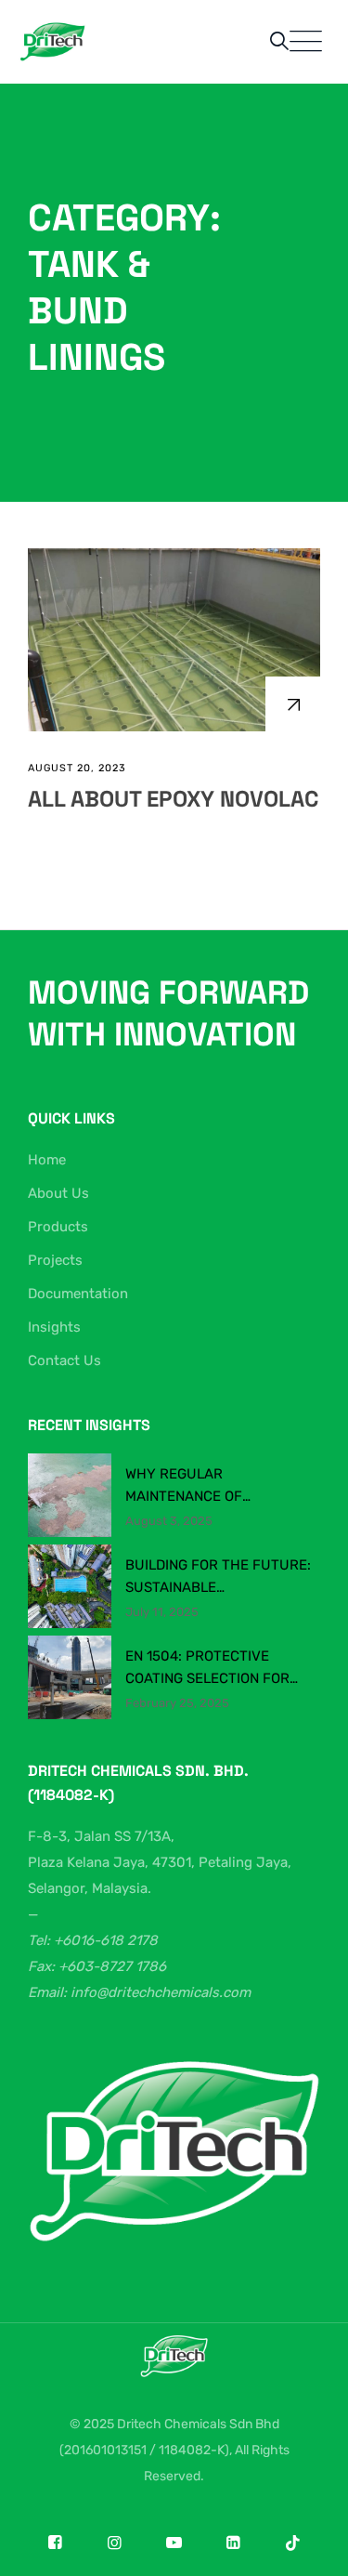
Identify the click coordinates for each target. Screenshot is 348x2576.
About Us (58, 1193)
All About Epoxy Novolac (173, 799)
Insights (54, 1327)
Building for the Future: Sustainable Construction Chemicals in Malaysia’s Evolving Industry (218, 1577)
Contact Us (64, 1360)
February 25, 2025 (177, 1703)
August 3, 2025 (169, 1521)
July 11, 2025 (162, 1612)
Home (47, 1160)
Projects (55, 1260)
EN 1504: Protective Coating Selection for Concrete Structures (208, 1669)
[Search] (279, 41)
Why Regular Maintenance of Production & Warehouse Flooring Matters (219, 1486)
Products (58, 1227)
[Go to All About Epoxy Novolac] (293, 704)
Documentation (78, 1294)
